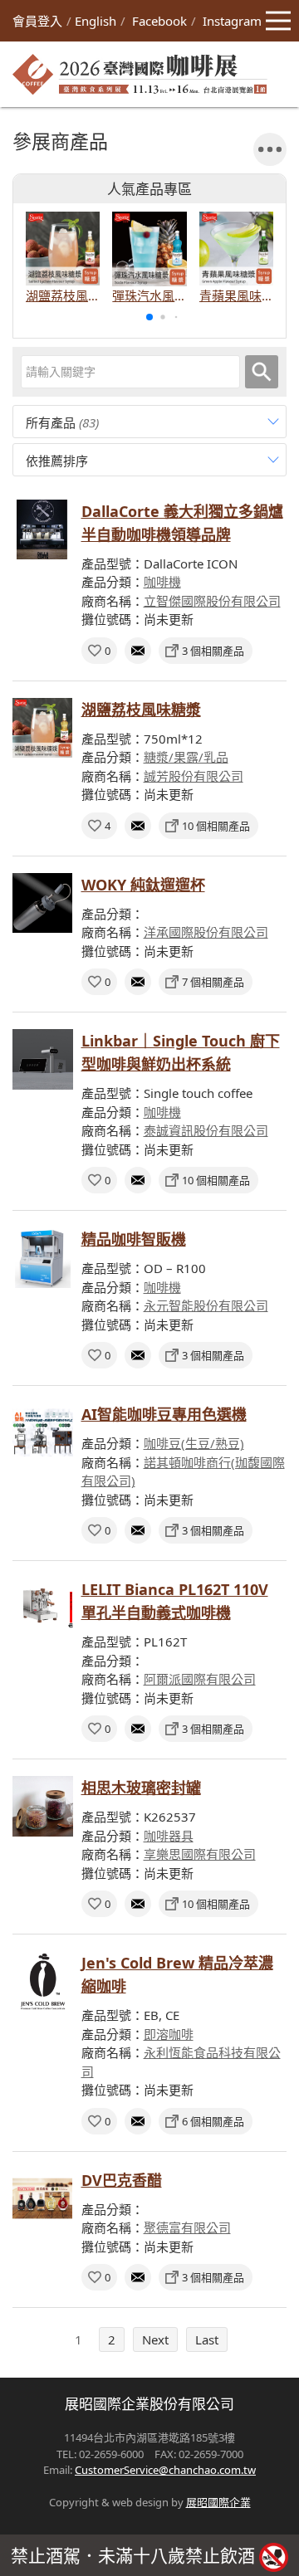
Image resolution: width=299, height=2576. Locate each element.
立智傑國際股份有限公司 (212, 601)
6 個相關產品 (213, 2121)
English (96, 21)
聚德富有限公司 (187, 2227)
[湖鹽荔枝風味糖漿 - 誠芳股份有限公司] (43, 728)
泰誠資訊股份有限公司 (206, 1130)
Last (207, 2339)
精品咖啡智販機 (134, 1239)
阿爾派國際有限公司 (200, 1679)
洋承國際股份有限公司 (206, 932)
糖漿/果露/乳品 (186, 757)
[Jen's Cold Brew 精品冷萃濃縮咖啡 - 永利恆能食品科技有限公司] (43, 1981)
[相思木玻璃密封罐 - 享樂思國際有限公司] (43, 1806)
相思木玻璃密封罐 (141, 1788)
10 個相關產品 (216, 826)
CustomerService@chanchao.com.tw (165, 2470)
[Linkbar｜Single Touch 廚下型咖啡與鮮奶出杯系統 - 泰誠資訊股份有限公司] (43, 1059)
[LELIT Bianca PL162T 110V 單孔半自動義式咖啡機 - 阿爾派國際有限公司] (43, 1608)
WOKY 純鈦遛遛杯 (143, 885)
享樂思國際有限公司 (200, 1854)
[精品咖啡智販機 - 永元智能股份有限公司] (43, 1258)
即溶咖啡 (169, 2034)
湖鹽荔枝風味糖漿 (141, 710)
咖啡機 (162, 582)
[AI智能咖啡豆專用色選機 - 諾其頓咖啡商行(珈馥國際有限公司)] (43, 1433)
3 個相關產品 (213, 651)
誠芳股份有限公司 (194, 776)
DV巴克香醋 (122, 2180)
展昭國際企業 (218, 2502)
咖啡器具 (169, 1836)
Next (155, 2339)
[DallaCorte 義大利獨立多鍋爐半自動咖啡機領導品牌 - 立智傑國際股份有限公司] (43, 530)
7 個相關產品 (213, 982)
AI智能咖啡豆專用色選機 (164, 1414)
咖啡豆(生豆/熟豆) (194, 1443)
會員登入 (37, 21)
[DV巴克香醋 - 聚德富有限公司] (43, 2199)
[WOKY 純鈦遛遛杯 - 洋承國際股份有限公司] (43, 903)
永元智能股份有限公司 (206, 1305)
